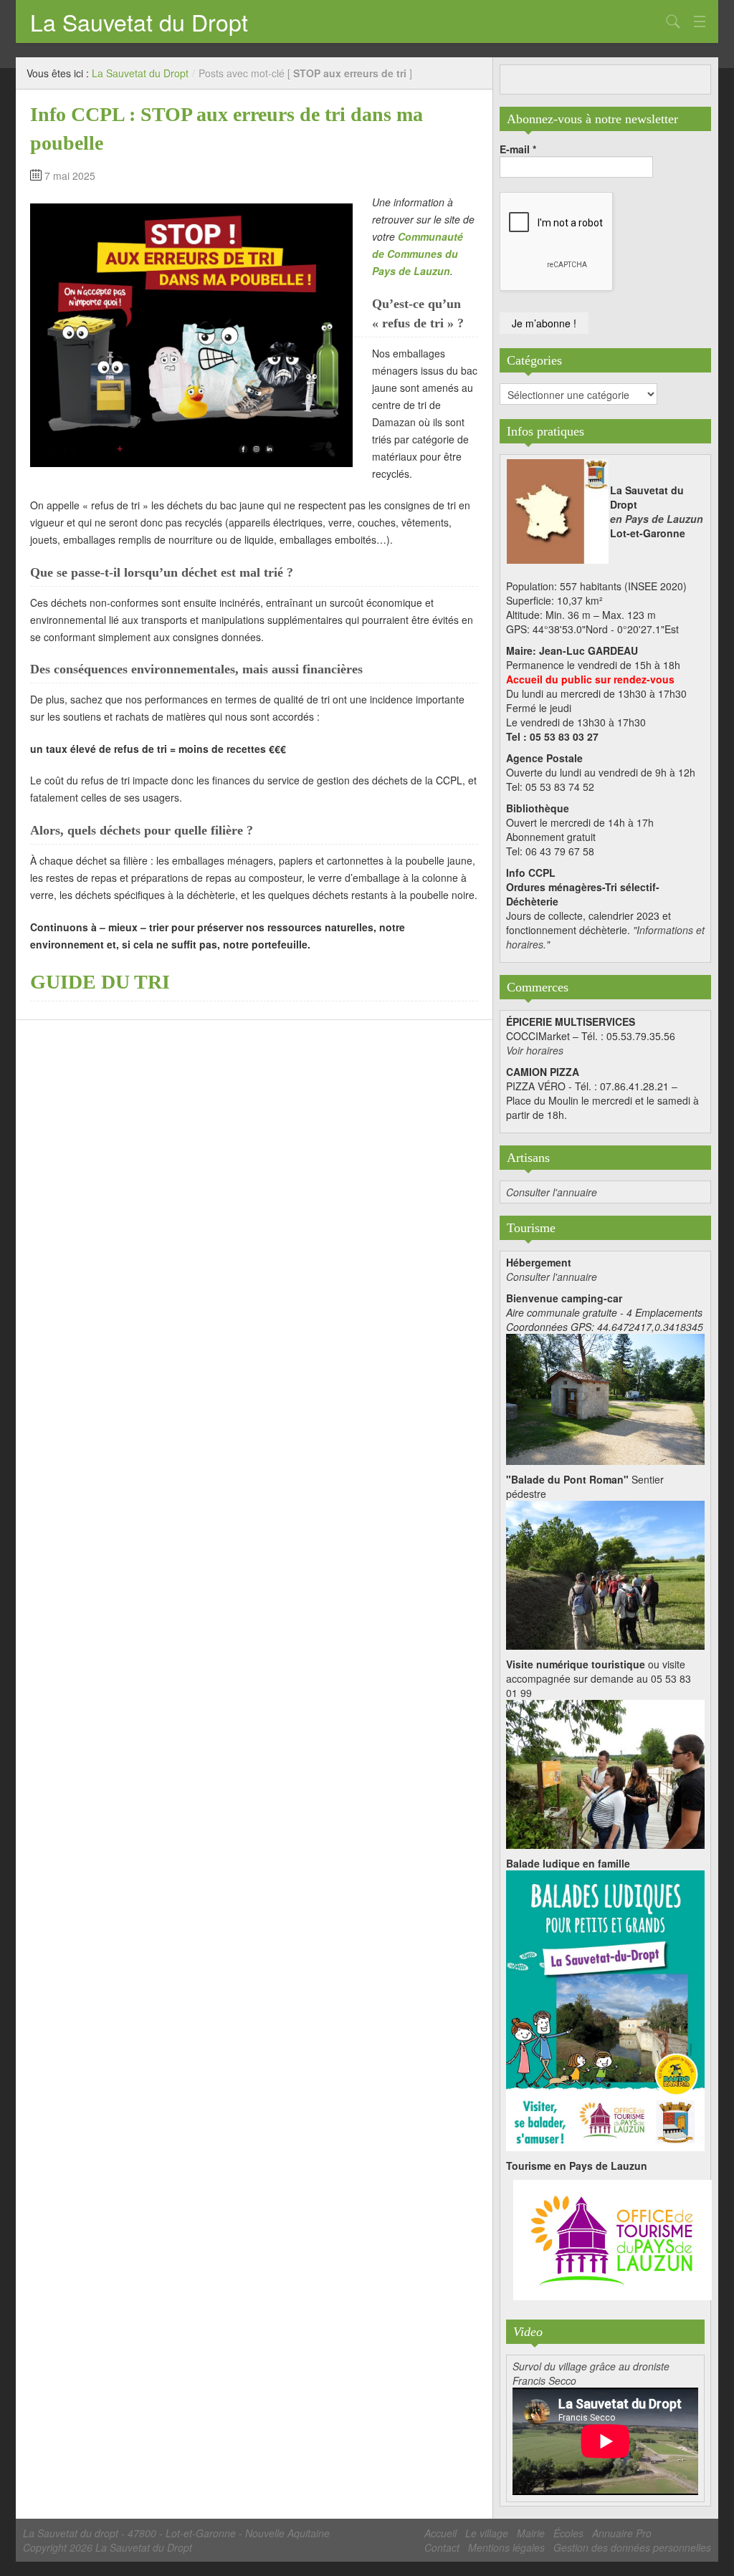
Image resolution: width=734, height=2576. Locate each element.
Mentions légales (506, 2547)
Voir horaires (535, 1050)
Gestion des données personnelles (632, 2547)
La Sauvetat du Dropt (139, 21)
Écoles (568, 2533)
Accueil (440, 2533)
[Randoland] (605, 2009)
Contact (442, 2547)
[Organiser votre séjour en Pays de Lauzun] (613, 2241)
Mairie (531, 2533)
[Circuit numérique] (605, 1773)
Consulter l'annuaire (552, 1192)
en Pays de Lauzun (657, 519)
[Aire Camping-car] (605, 1398)
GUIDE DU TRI (100, 982)
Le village (487, 2533)
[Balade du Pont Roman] (605, 1574)
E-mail (518, 149)
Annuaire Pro (622, 2533)
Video (528, 2332)
